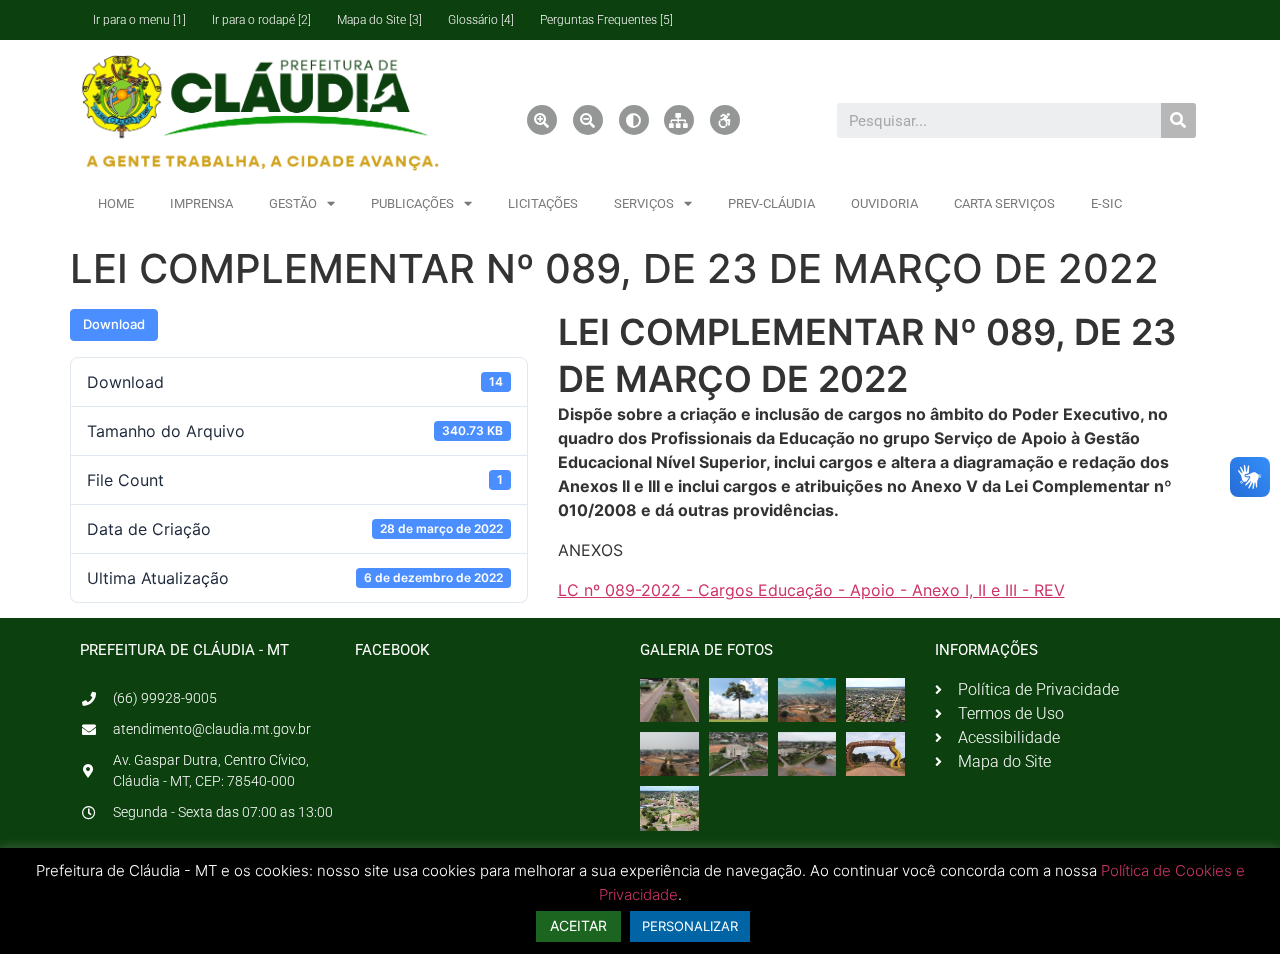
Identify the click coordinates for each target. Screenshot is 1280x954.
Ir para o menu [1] (139, 20)
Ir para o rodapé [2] (261, 20)
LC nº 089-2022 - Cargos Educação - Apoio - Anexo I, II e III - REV (811, 590)
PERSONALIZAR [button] (690, 926)
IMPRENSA (201, 203)
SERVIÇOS (644, 203)
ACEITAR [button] (578, 925)
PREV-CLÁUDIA (771, 203)
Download (114, 324)
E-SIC (1106, 203)
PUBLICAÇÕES (412, 203)
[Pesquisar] (1178, 120)
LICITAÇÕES (543, 203)
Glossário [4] (481, 20)
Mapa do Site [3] (379, 20)
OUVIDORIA (884, 203)
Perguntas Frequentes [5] (606, 20)
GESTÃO (293, 203)
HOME (116, 203)
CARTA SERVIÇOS (1004, 203)
